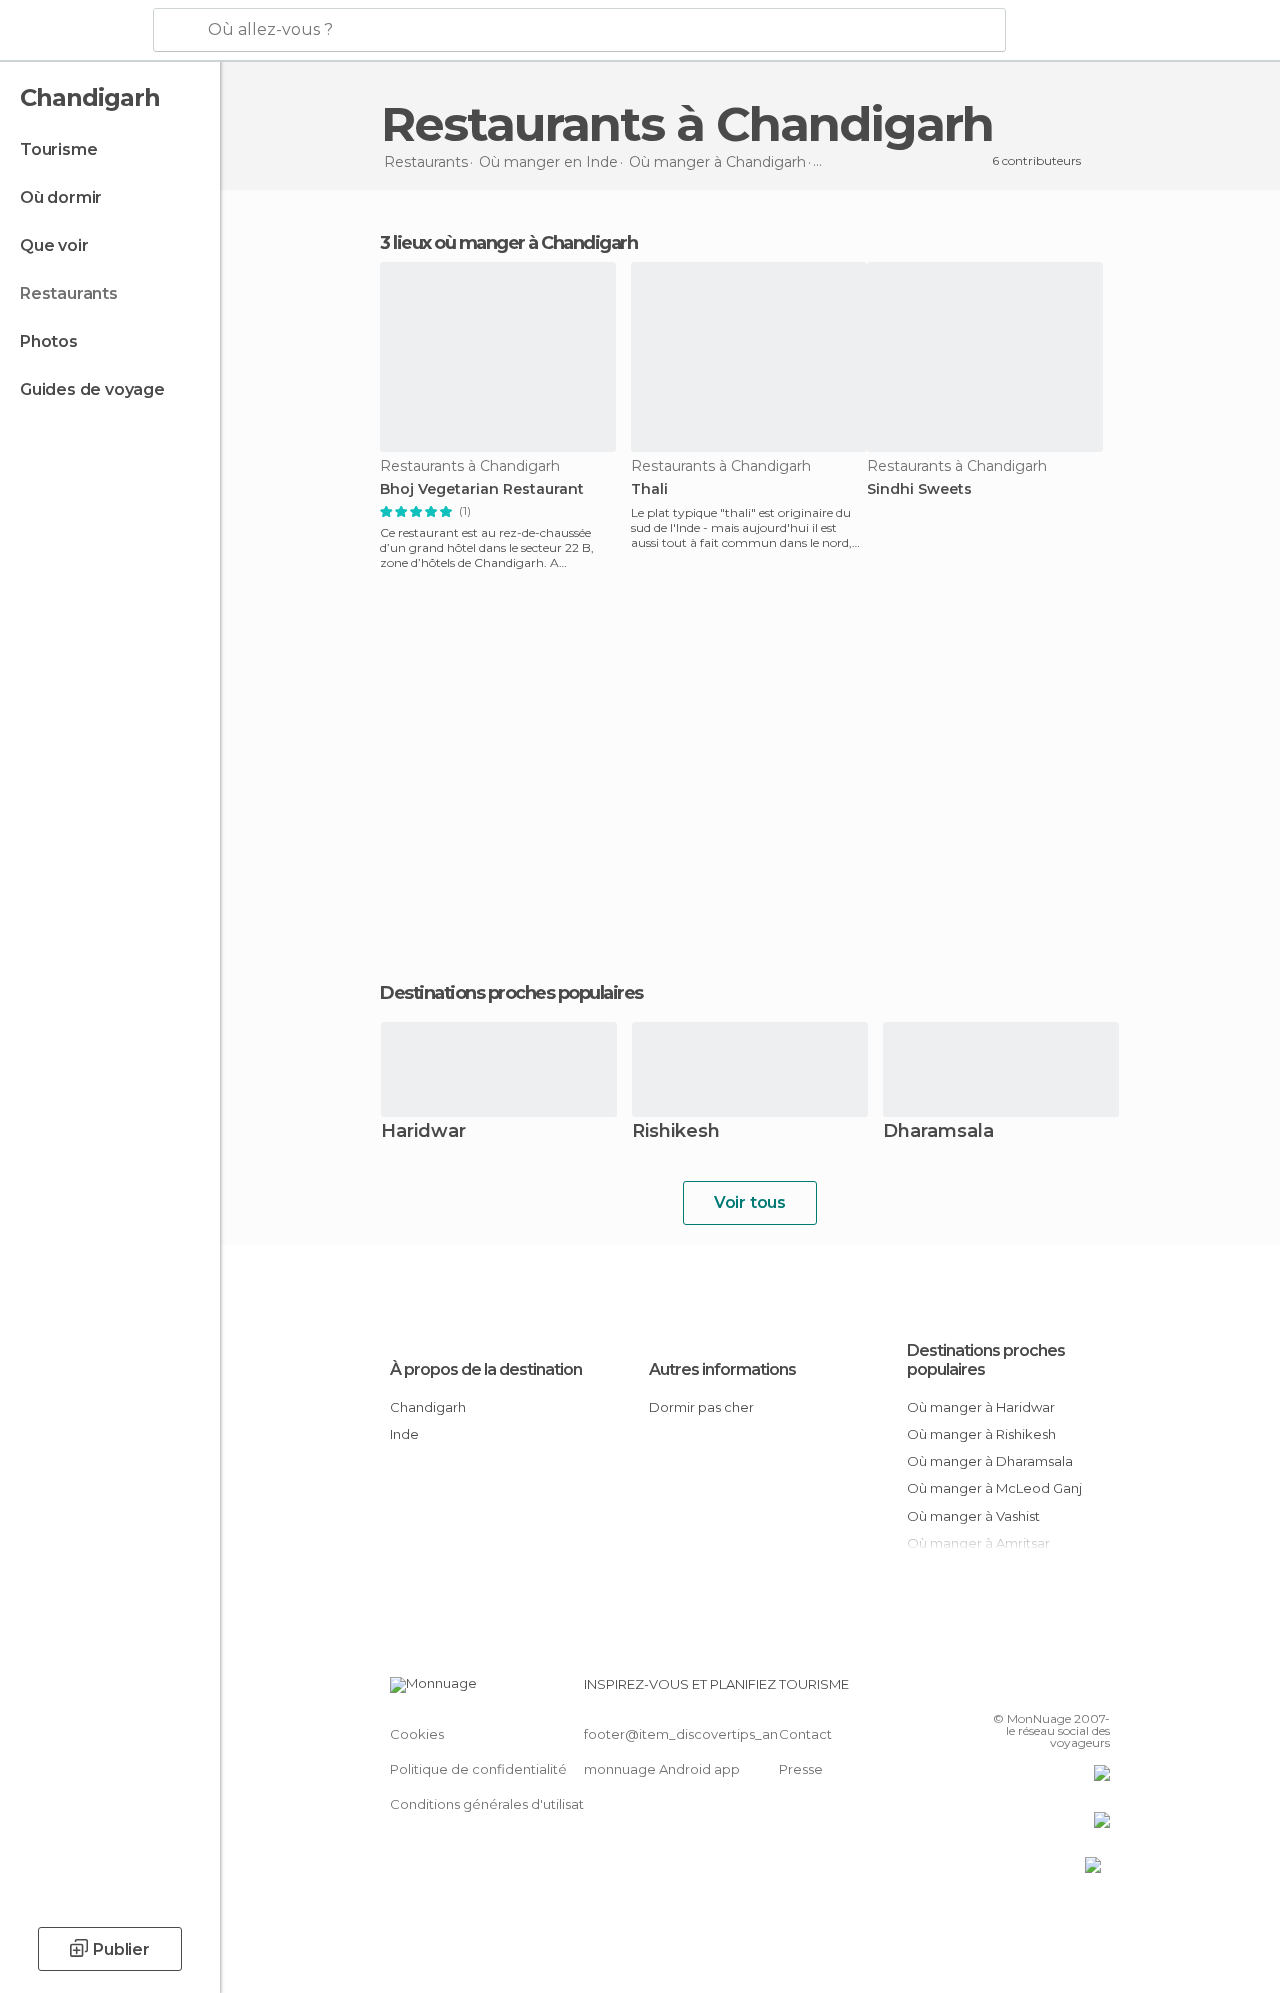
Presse (801, 1769)
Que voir (54, 245)
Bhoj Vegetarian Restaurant (482, 489)
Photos (49, 341)
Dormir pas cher (701, 1407)
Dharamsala (938, 1132)
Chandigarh (428, 1407)
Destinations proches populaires (511, 993)
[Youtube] (1097, 1690)
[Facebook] (1019, 1690)
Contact (805, 1734)
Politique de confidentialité (478, 1769)
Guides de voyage (92, 389)
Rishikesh (676, 1132)
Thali (649, 489)
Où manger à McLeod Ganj (994, 1488)
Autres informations (722, 1369)
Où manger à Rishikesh (981, 1434)
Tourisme (58, 149)
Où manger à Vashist (973, 1516)
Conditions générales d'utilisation (497, 1804)
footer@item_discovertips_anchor (696, 1734)
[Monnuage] (74, 31)
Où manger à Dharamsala (990, 1461)
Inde (404, 1434)
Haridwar (423, 1132)
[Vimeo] (1071, 1690)
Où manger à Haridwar (981, 1407)
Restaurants (69, 293)
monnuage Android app (662, 1769)
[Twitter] (1045, 1690)
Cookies (417, 1734)
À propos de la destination (486, 1369)
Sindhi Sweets (919, 489)
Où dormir (61, 197)
